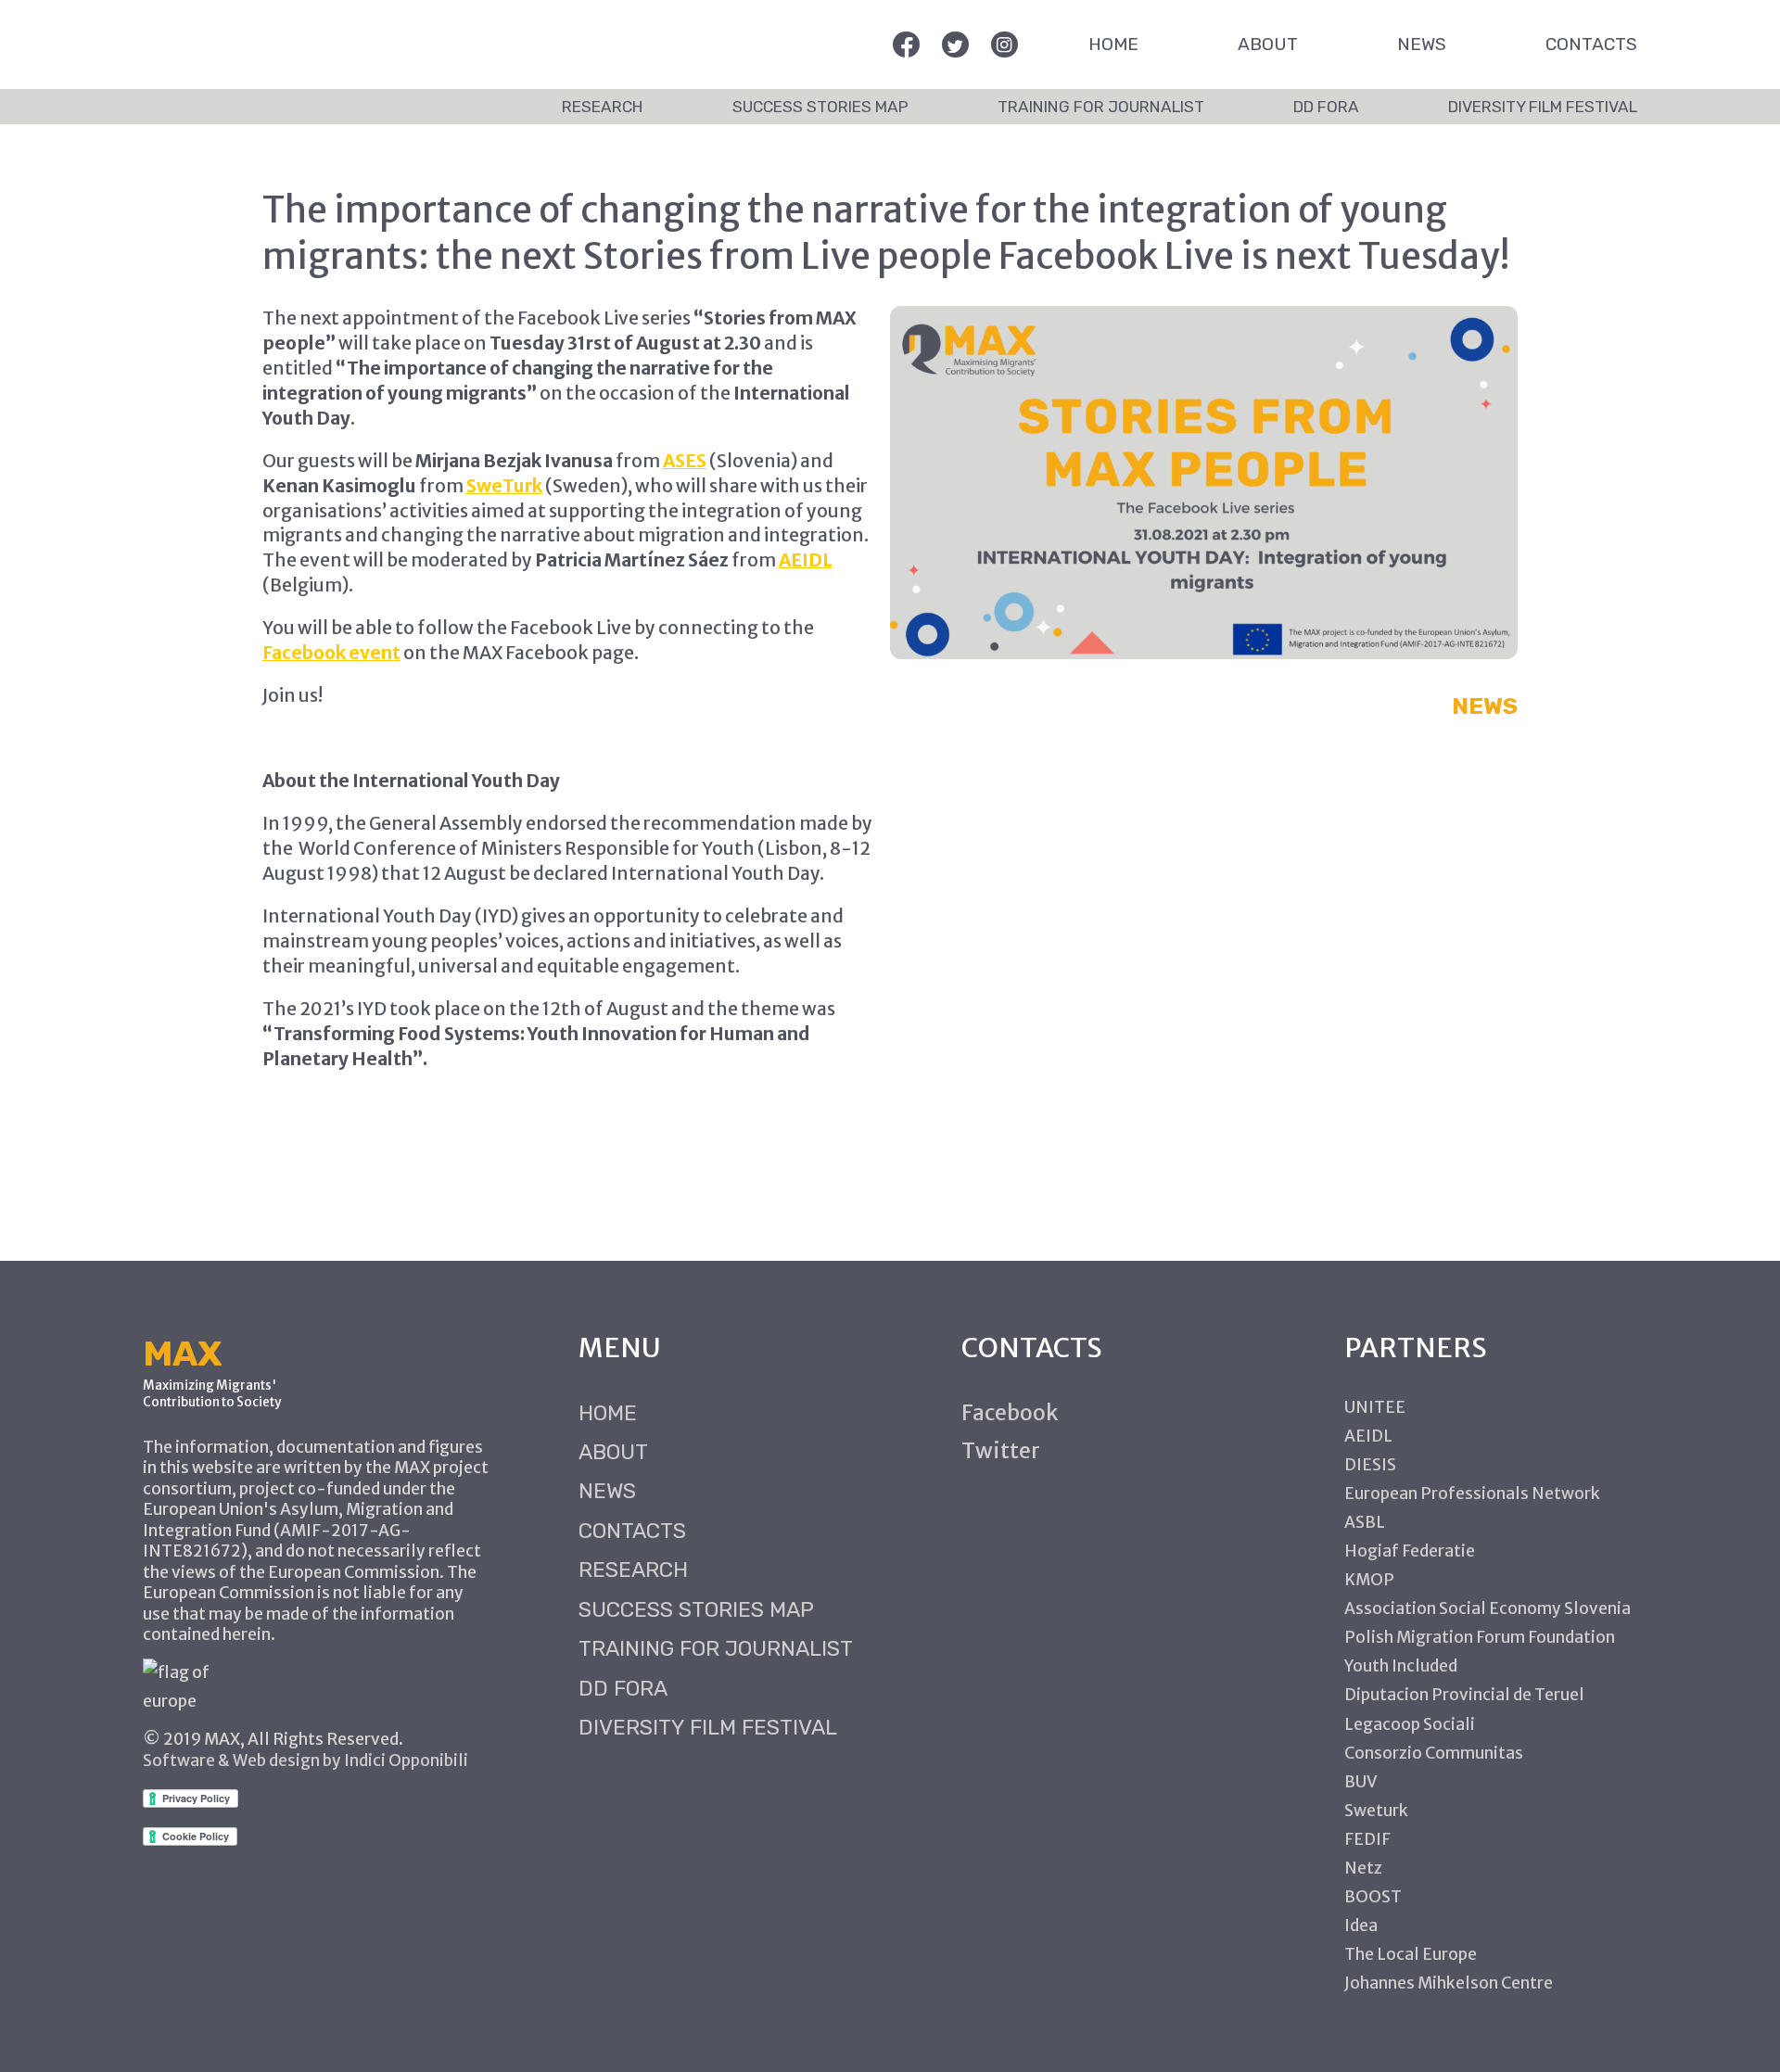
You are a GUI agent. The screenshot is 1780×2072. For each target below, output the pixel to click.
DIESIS (1370, 1465)
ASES (685, 461)
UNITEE (1375, 1407)
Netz (1363, 1868)
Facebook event (331, 653)
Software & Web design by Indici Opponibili (305, 1761)
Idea (1361, 1926)
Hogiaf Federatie (1410, 1551)
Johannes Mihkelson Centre (1449, 1983)
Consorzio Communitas (1434, 1753)
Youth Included (1401, 1666)
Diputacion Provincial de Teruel (1464, 1695)
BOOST (1373, 1897)
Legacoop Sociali (1410, 1724)
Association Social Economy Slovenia (1488, 1608)
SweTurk (504, 486)
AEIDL (806, 560)
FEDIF (1367, 1839)
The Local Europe (1411, 1954)
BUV (1360, 1782)
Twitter (1001, 1450)
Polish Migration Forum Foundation (1480, 1637)
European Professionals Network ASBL (1472, 1508)
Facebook (1010, 1412)
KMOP (1369, 1580)
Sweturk (1376, 1811)
